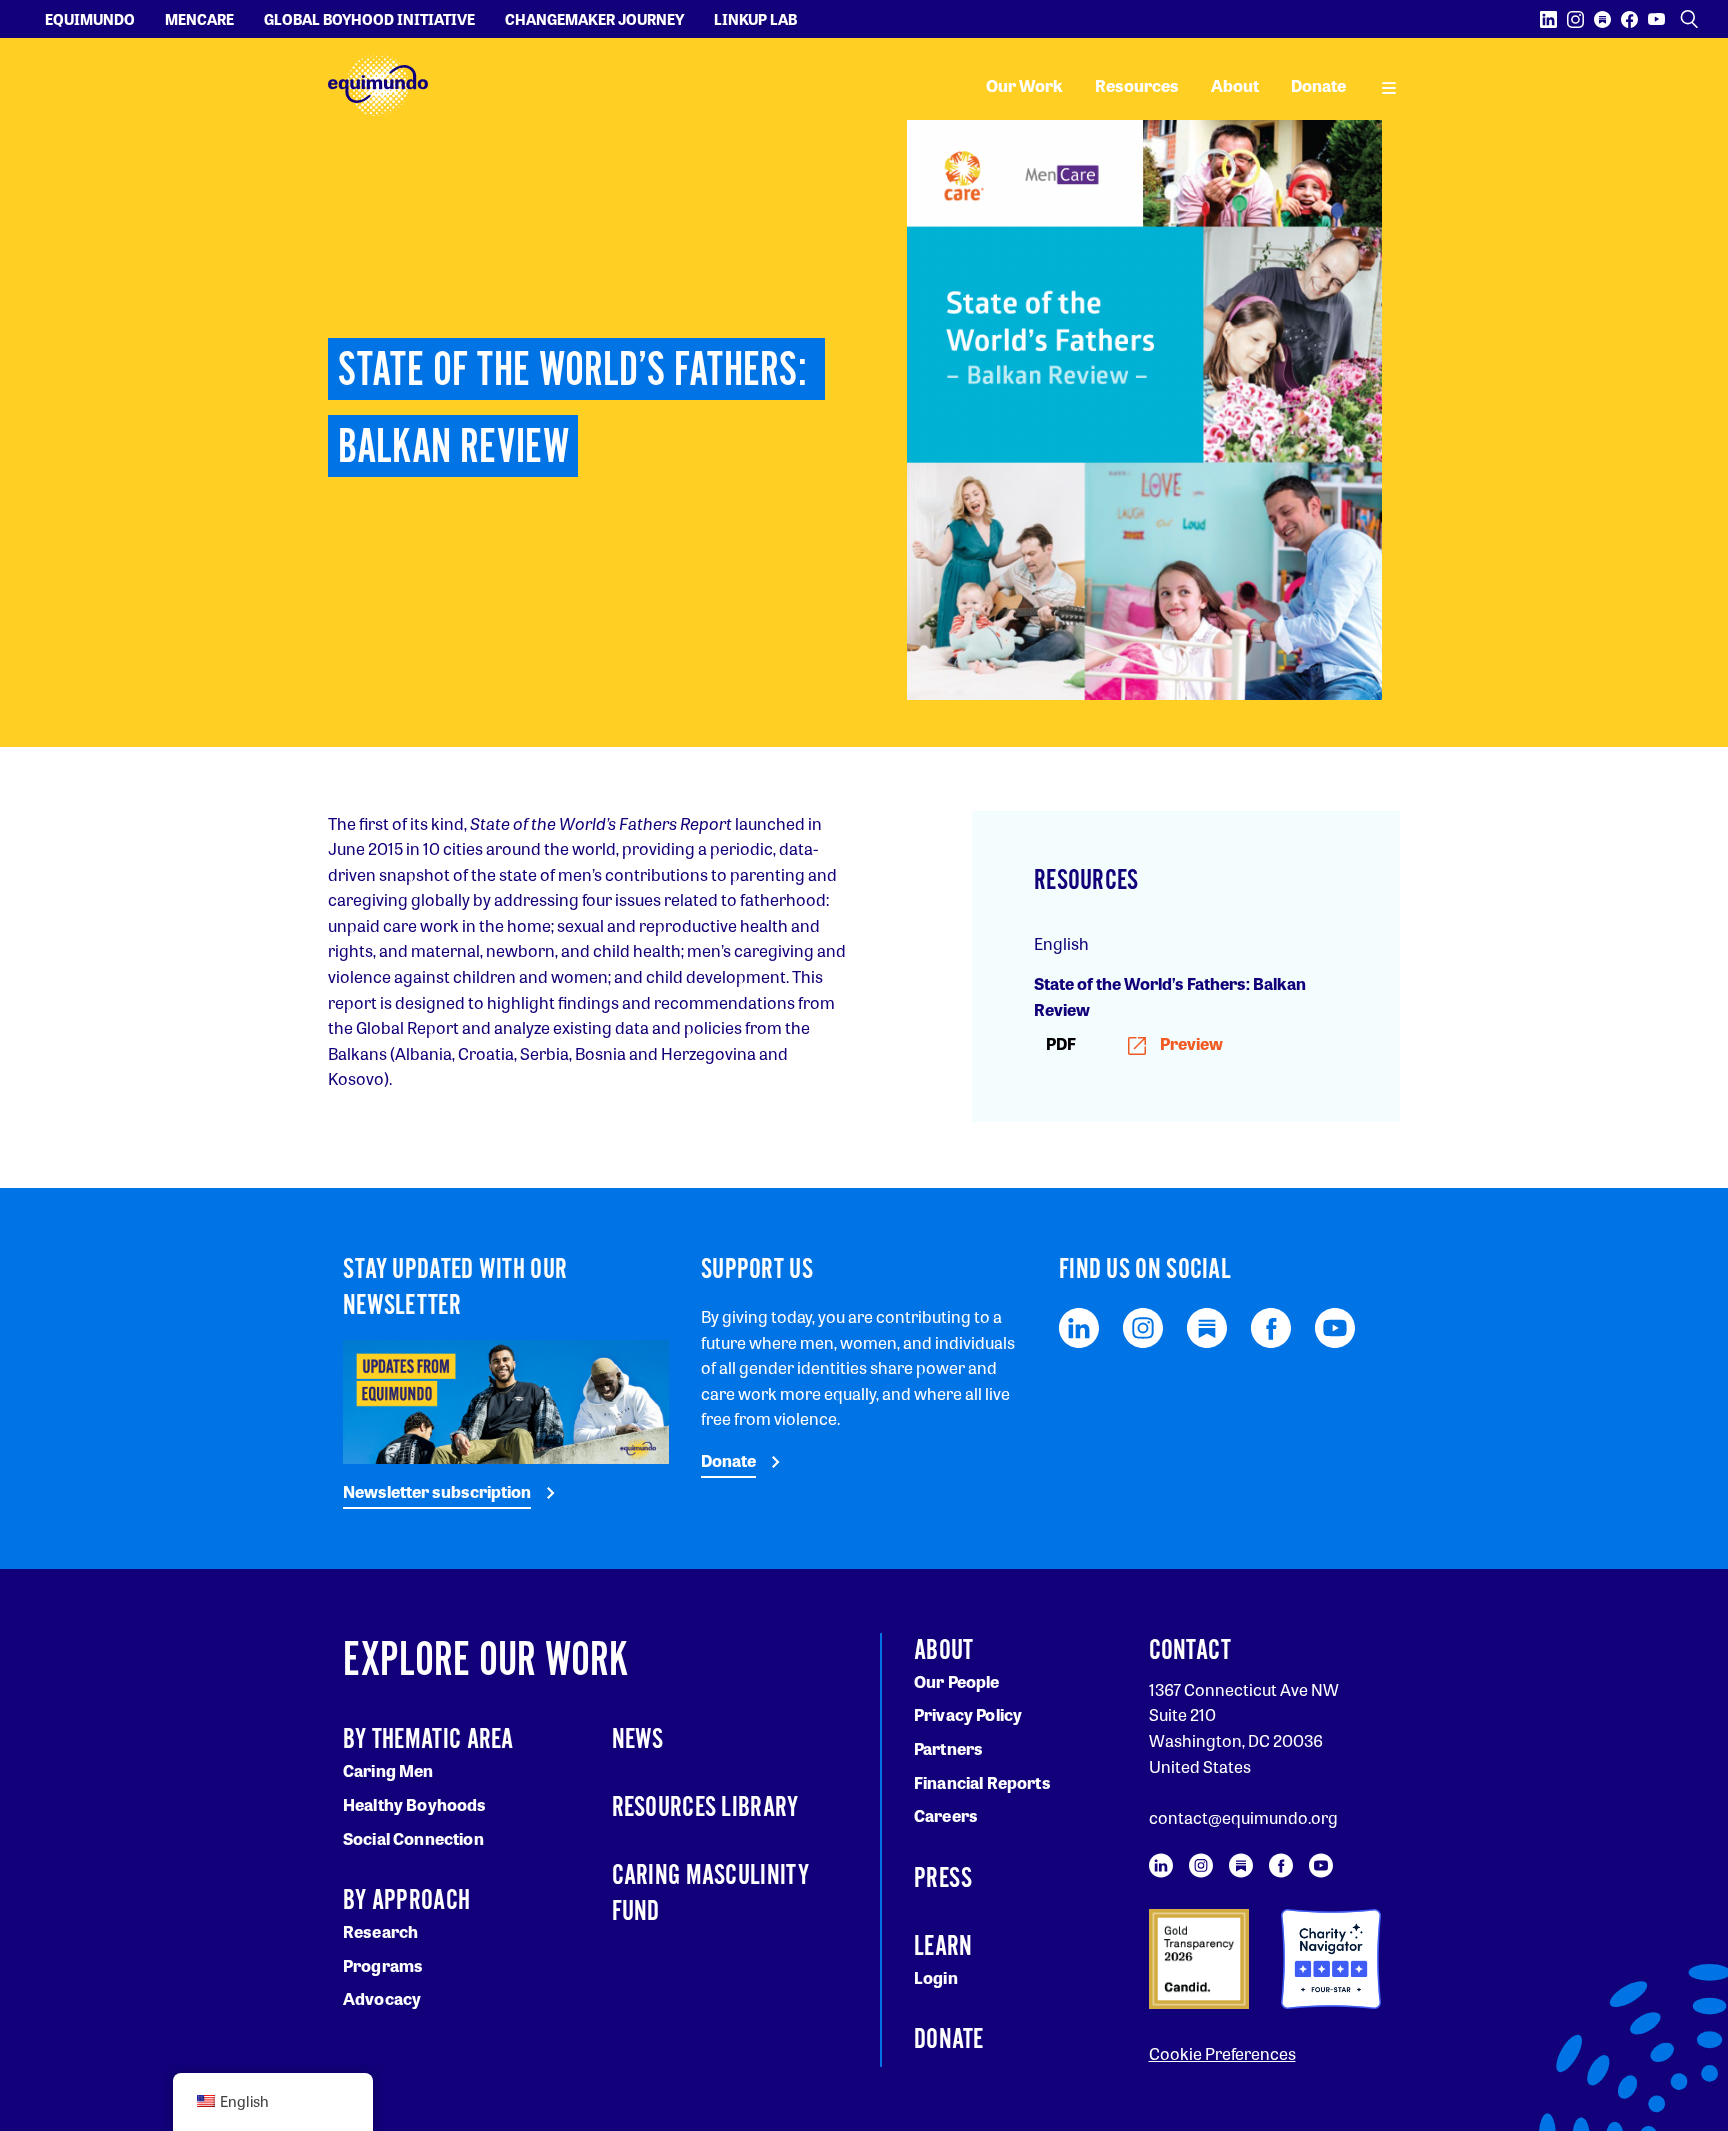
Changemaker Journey (594, 19)
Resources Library (705, 1808)
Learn (943, 1947)
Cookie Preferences (1222, 2053)
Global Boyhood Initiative (369, 19)
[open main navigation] (1389, 86)
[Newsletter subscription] (506, 1399)
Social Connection (413, 1838)
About (1235, 85)
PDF (1134, 1043)
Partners (948, 1748)
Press (943, 1879)
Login (936, 1977)
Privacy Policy (968, 1714)
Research (380, 1931)
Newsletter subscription (437, 1491)
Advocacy (382, 1998)
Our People (957, 1681)
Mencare (199, 19)
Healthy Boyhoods (415, 1804)
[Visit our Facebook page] (1629, 19)
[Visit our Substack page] (1602, 19)
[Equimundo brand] (378, 85)
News (638, 1740)
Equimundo (90, 19)
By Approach (406, 1901)
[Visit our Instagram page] (1575, 19)
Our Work (1024, 85)
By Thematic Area (428, 1740)
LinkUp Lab (755, 19)
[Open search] (1689, 19)
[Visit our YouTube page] (1656, 19)
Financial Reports (982, 1782)
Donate (1318, 85)
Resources (1137, 85)
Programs (383, 1965)
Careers (946, 1815)
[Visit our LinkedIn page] (1548, 19)
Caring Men (388, 1770)
